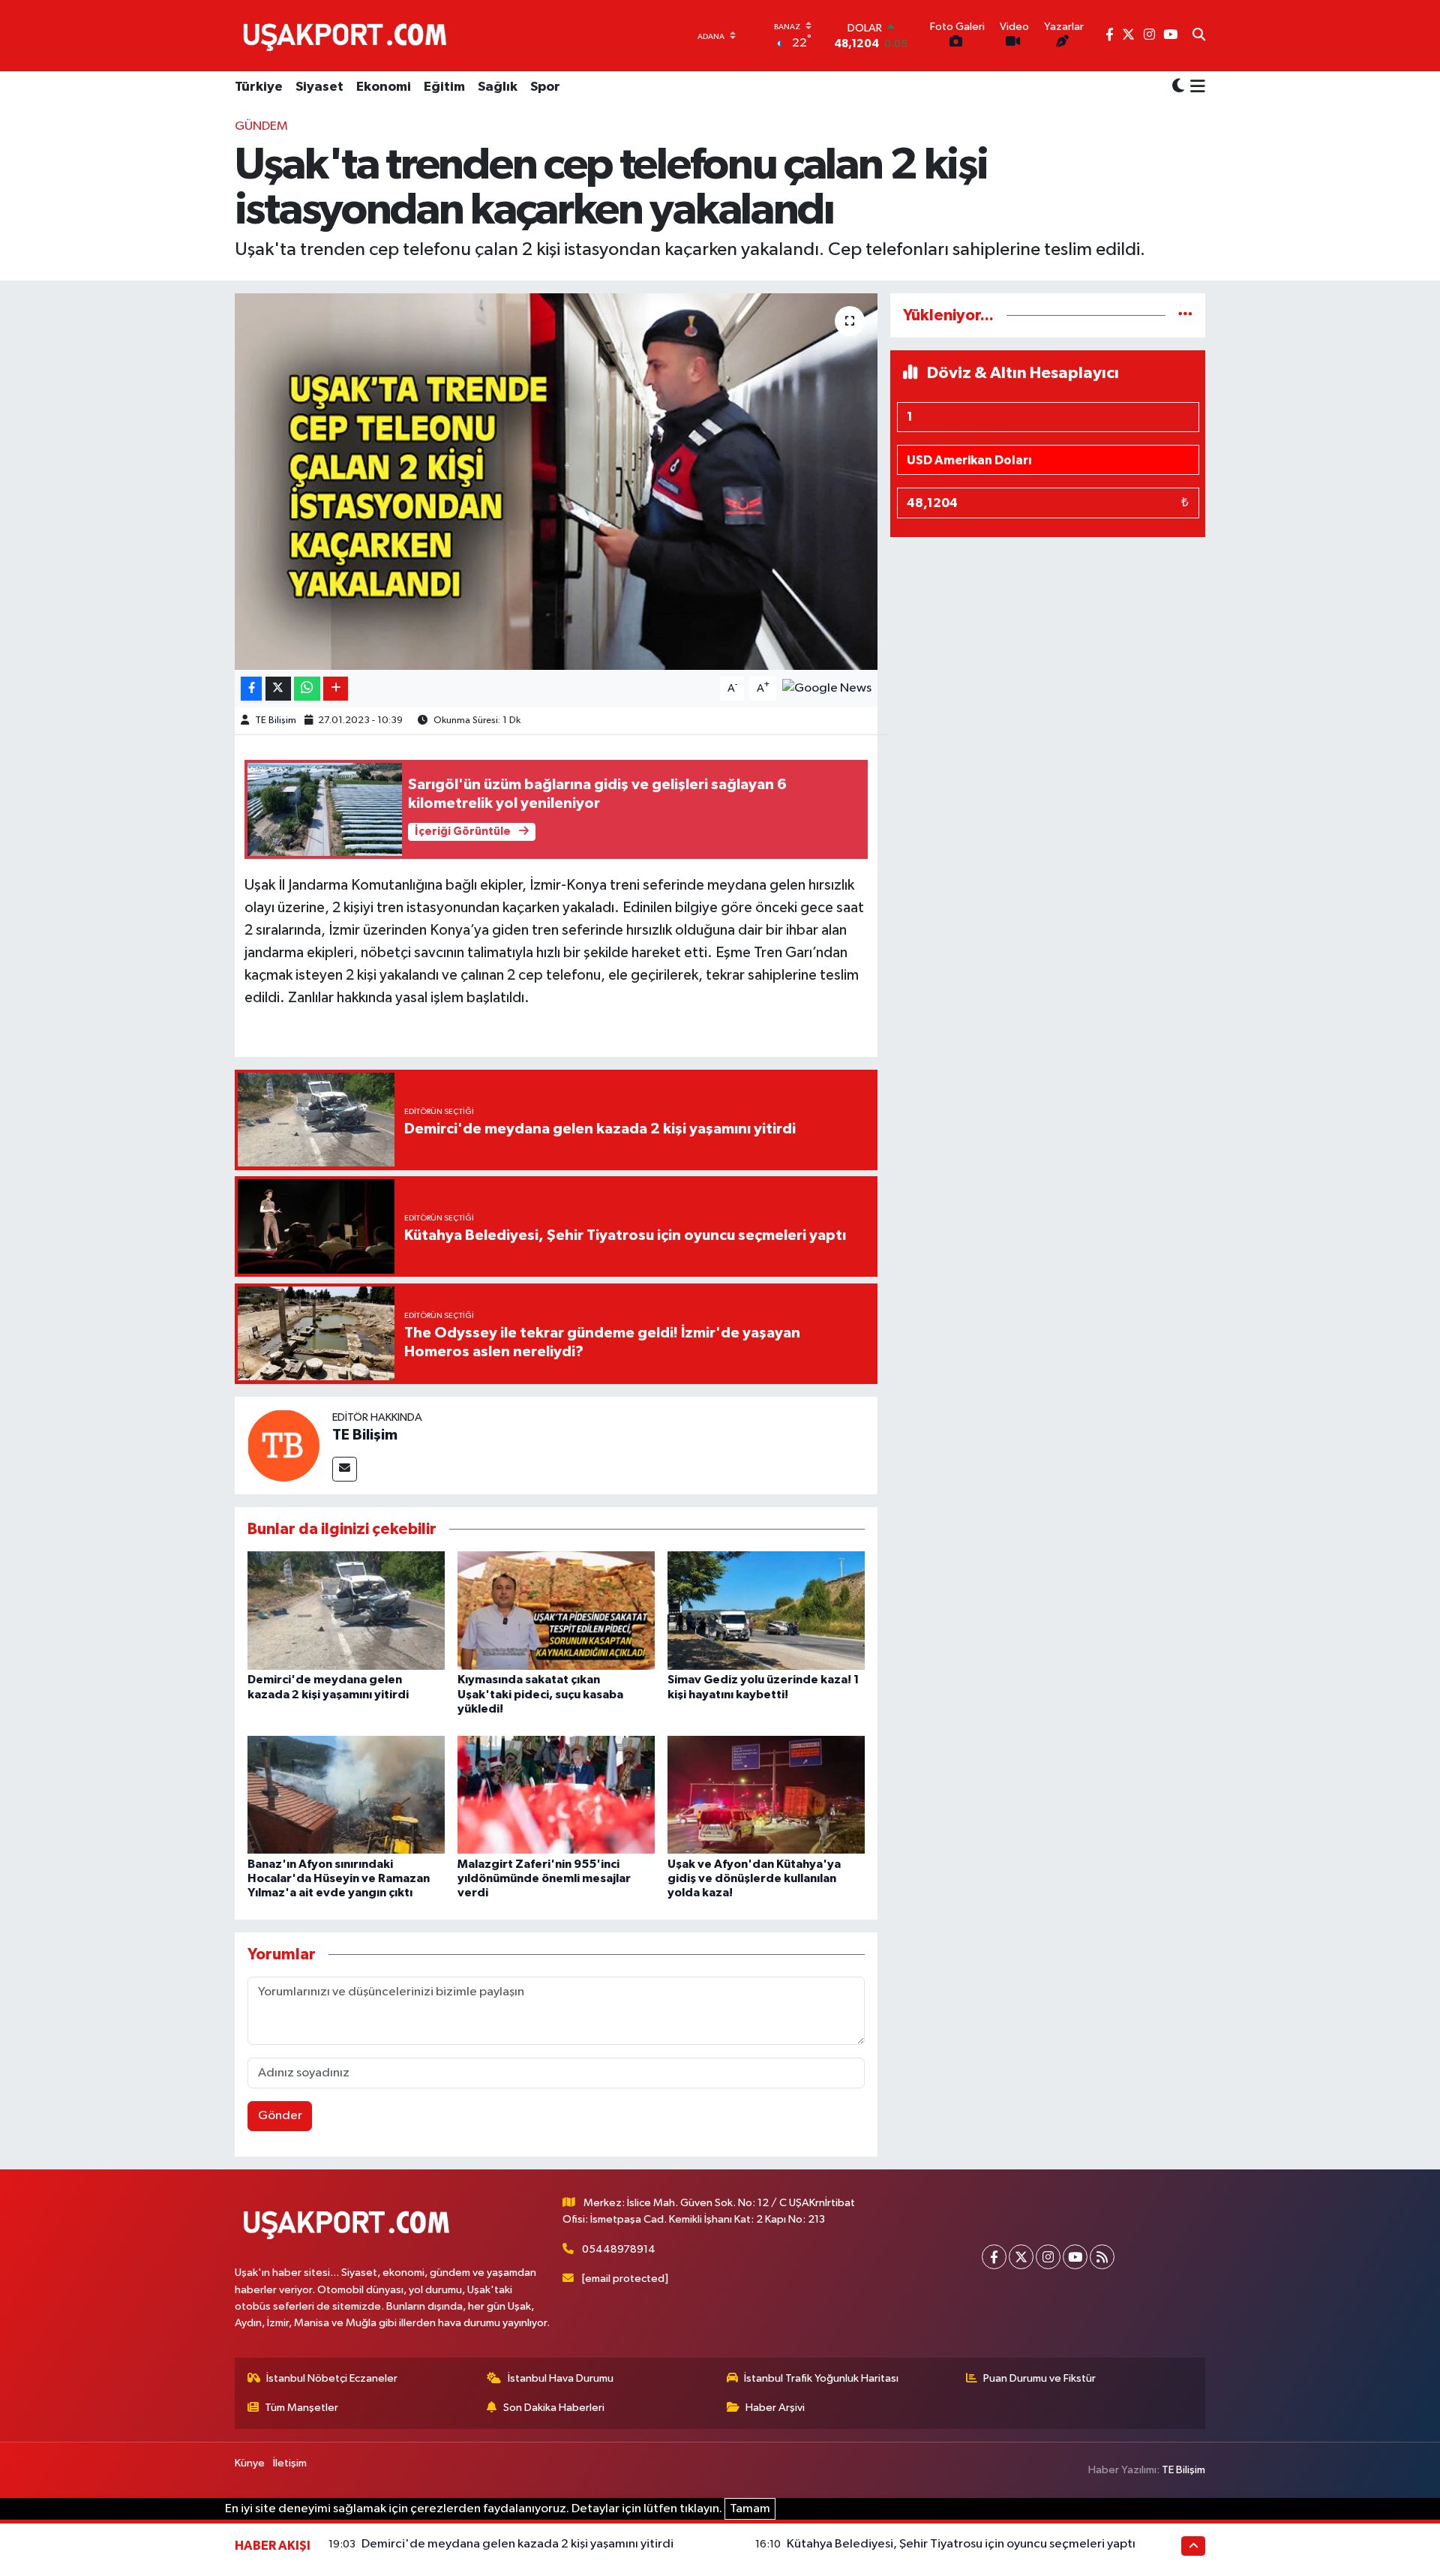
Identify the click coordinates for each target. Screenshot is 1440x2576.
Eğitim (444, 87)
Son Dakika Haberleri (554, 2408)
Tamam (750, 2509)
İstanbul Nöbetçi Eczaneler (332, 2378)
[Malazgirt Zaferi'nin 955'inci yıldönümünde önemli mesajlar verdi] (556, 1794)
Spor (545, 87)
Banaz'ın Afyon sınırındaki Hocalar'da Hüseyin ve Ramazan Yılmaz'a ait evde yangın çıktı (339, 1878)
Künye (250, 2463)
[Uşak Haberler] (348, 35)
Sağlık (498, 87)
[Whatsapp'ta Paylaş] (307, 689)
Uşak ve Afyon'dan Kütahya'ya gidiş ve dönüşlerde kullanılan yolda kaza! (754, 1878)
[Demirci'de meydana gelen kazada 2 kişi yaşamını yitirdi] (346, 1610)
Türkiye (259, 87)
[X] (1021, 2257)
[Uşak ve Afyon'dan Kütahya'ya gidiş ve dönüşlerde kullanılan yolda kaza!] (766, 1794)
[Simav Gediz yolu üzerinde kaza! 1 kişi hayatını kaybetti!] (766, 1610)
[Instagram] (1048, 2257)
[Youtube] (1075, 2257)
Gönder (280, 2116)
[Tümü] (1185, 315)
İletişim (290, 2463)
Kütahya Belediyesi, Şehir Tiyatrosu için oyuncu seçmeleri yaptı (961, 2544)
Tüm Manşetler (301, 2408)
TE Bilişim (276, 721)
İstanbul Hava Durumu (561, 2378)
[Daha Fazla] (336, 689)
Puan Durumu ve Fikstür (1039, 2378)
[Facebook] (994, 2257)
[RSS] (1102, 2257)
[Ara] (1199, 36)
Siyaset (319, 87)
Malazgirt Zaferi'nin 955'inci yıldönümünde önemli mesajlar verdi (544, 1878)
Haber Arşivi (775, 2408)
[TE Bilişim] (283, 1445)
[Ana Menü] (1195, 88)
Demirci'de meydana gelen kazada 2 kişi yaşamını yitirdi (517, 2544)
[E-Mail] (345, 1469)
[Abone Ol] (827, 688)
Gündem (261, 126)
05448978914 (619, 2249)
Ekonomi (384, 87)
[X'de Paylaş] (278, 689)
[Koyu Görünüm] (1178, 87)
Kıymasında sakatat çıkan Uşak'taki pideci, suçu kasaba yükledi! (540, 1694)
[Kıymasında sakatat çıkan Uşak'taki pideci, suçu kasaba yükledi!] (556, 1610)
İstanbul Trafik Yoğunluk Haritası (821, 2378)
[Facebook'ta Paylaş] (251, 689)
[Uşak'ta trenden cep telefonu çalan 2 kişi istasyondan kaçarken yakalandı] (556, 482)
